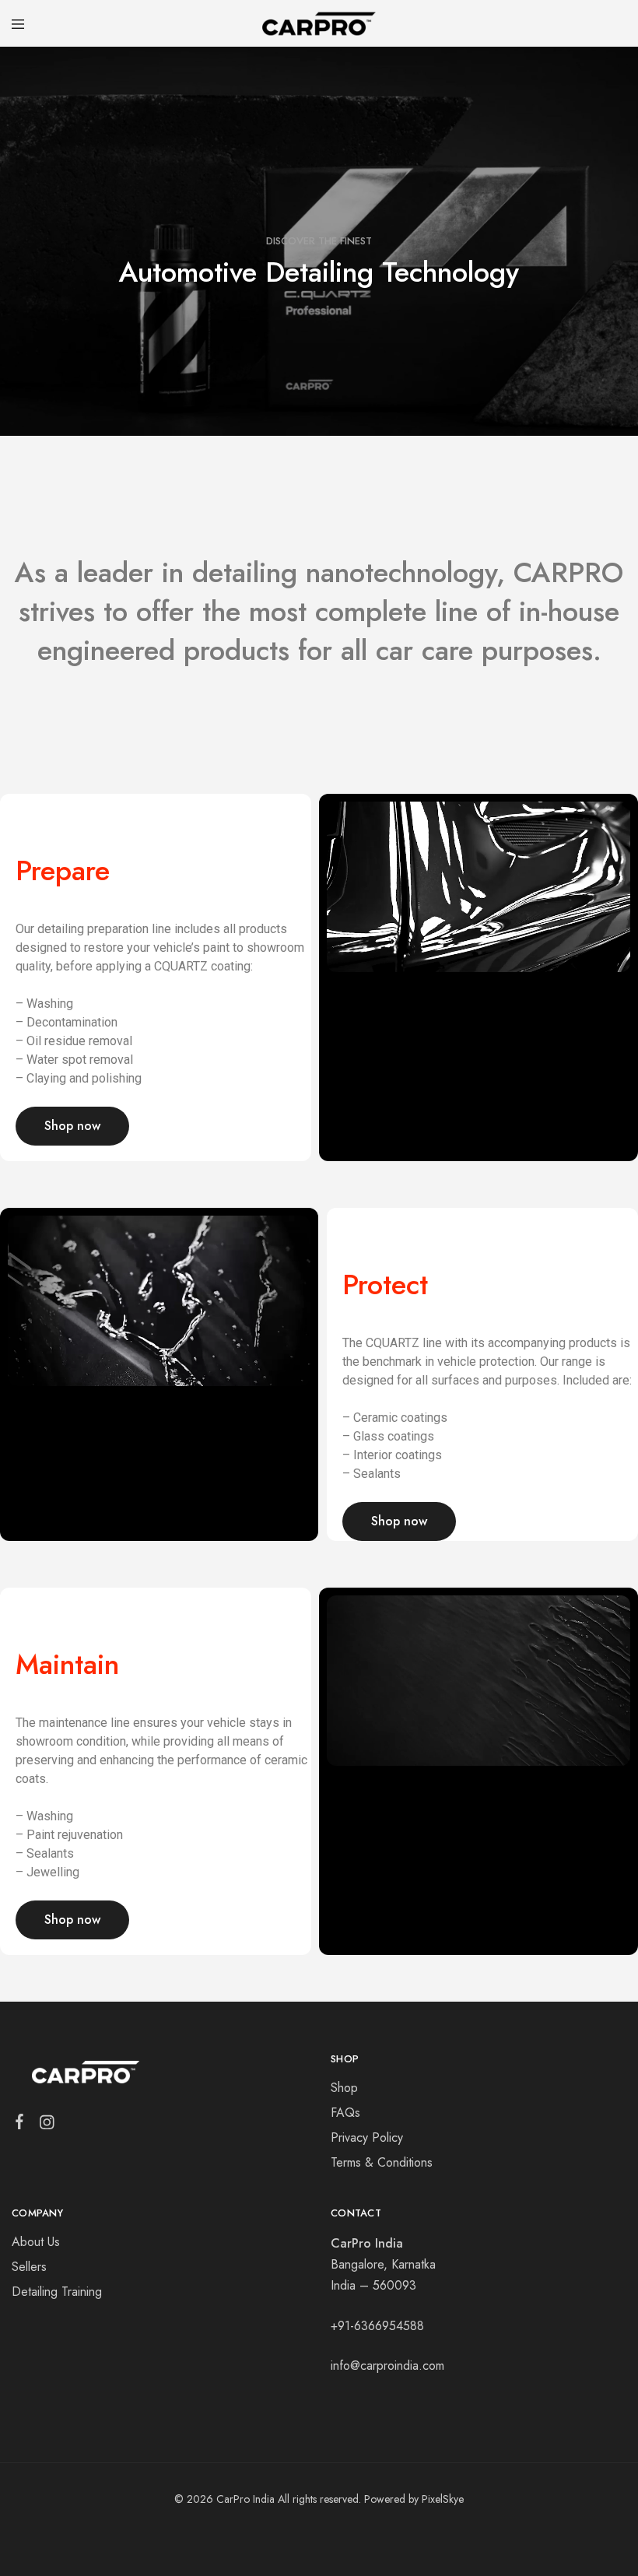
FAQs (345, 2113)
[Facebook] (20, 2125)
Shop (344, 2088)
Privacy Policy (367, 2137)
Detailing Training (57, 2292)
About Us (36, 2242)
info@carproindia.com (387, 2365)
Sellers (29, 2267)
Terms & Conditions (382, 2162)
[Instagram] (47, 2125)
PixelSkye (443, 2499)
